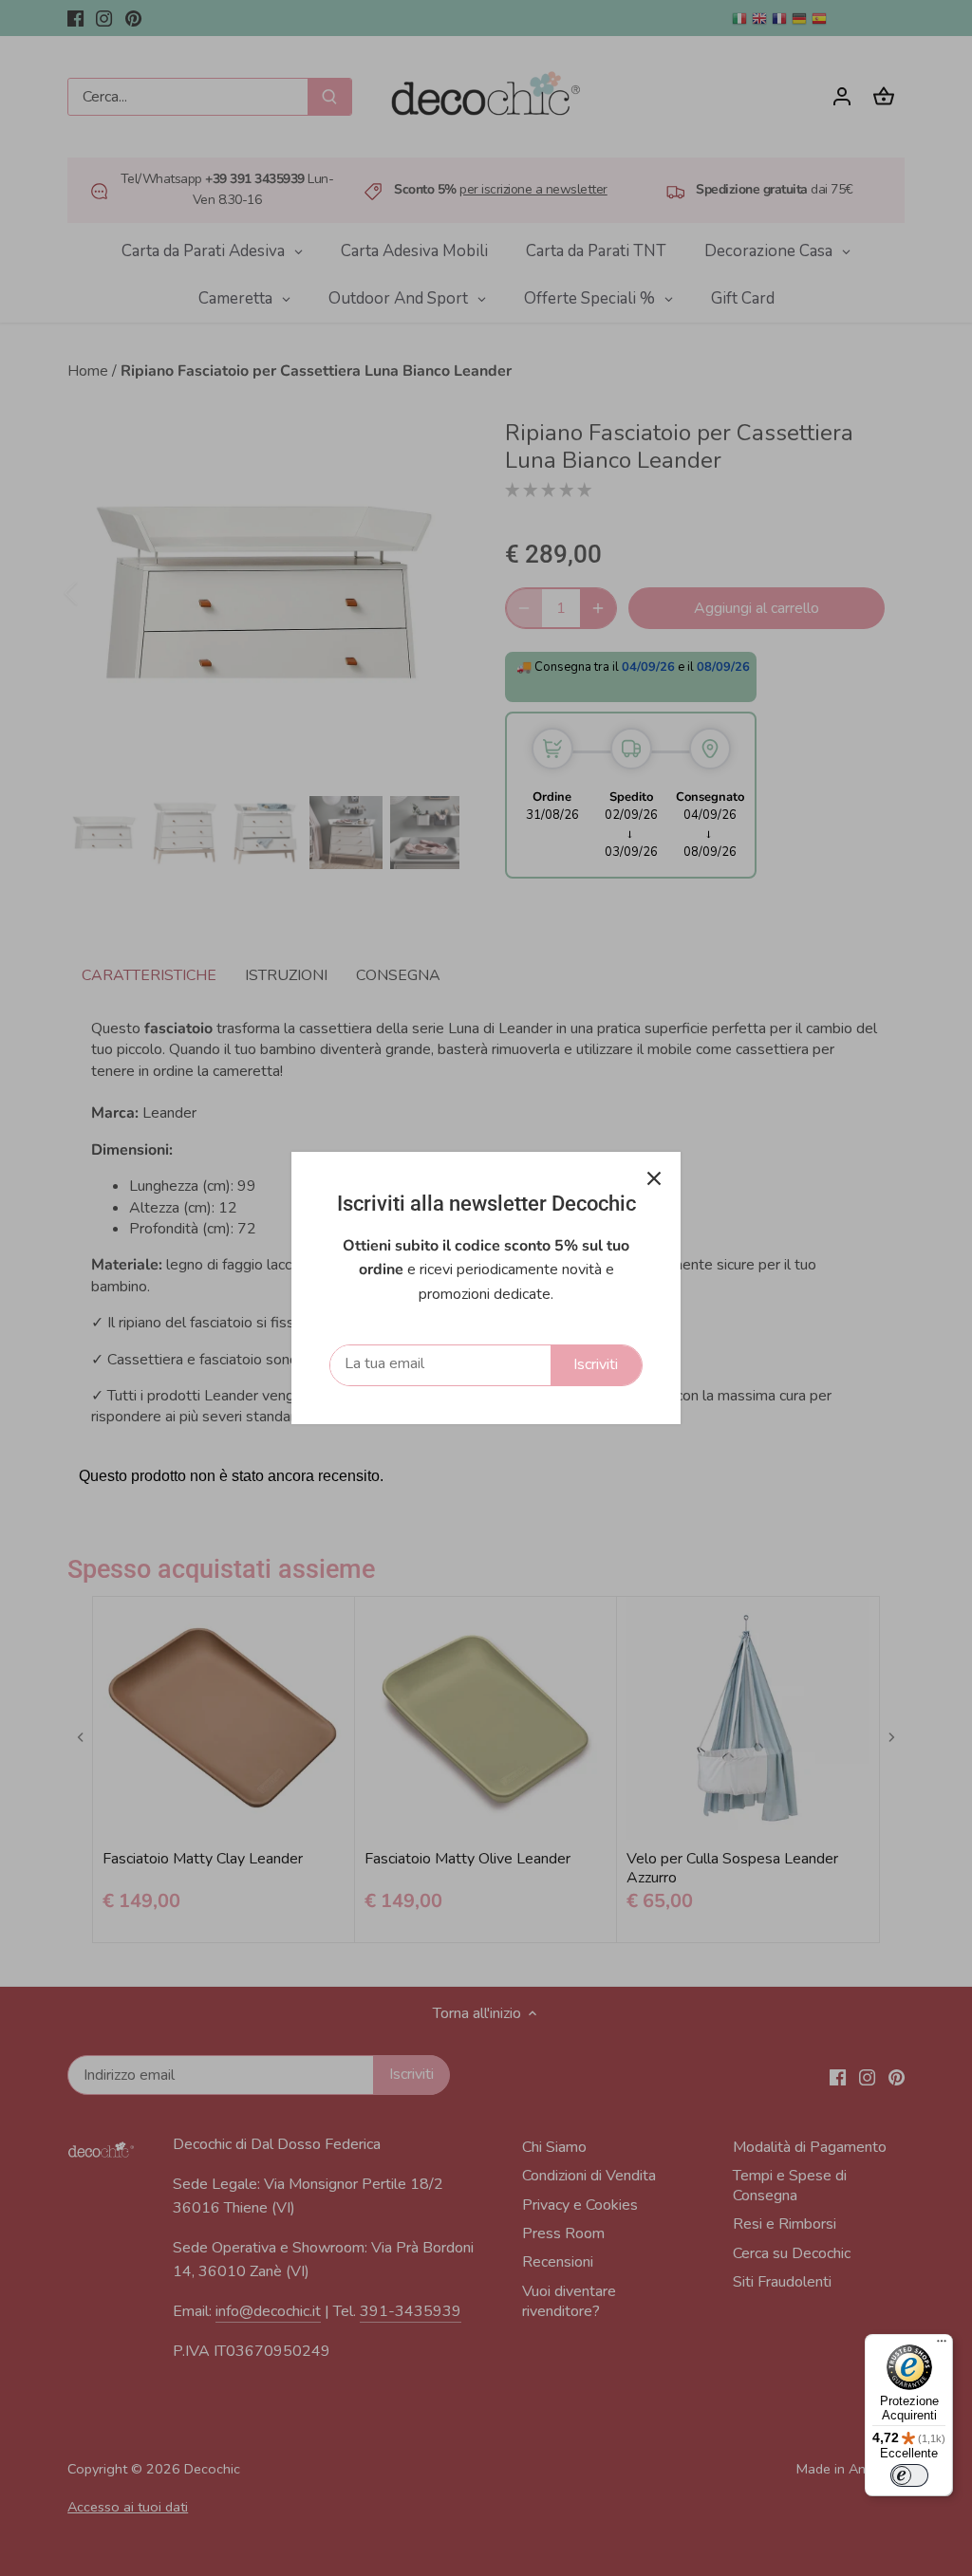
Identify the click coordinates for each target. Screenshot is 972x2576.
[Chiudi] (654, 1178)
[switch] (909, 2475)
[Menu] (942, 2345)
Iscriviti (596, 1364)
